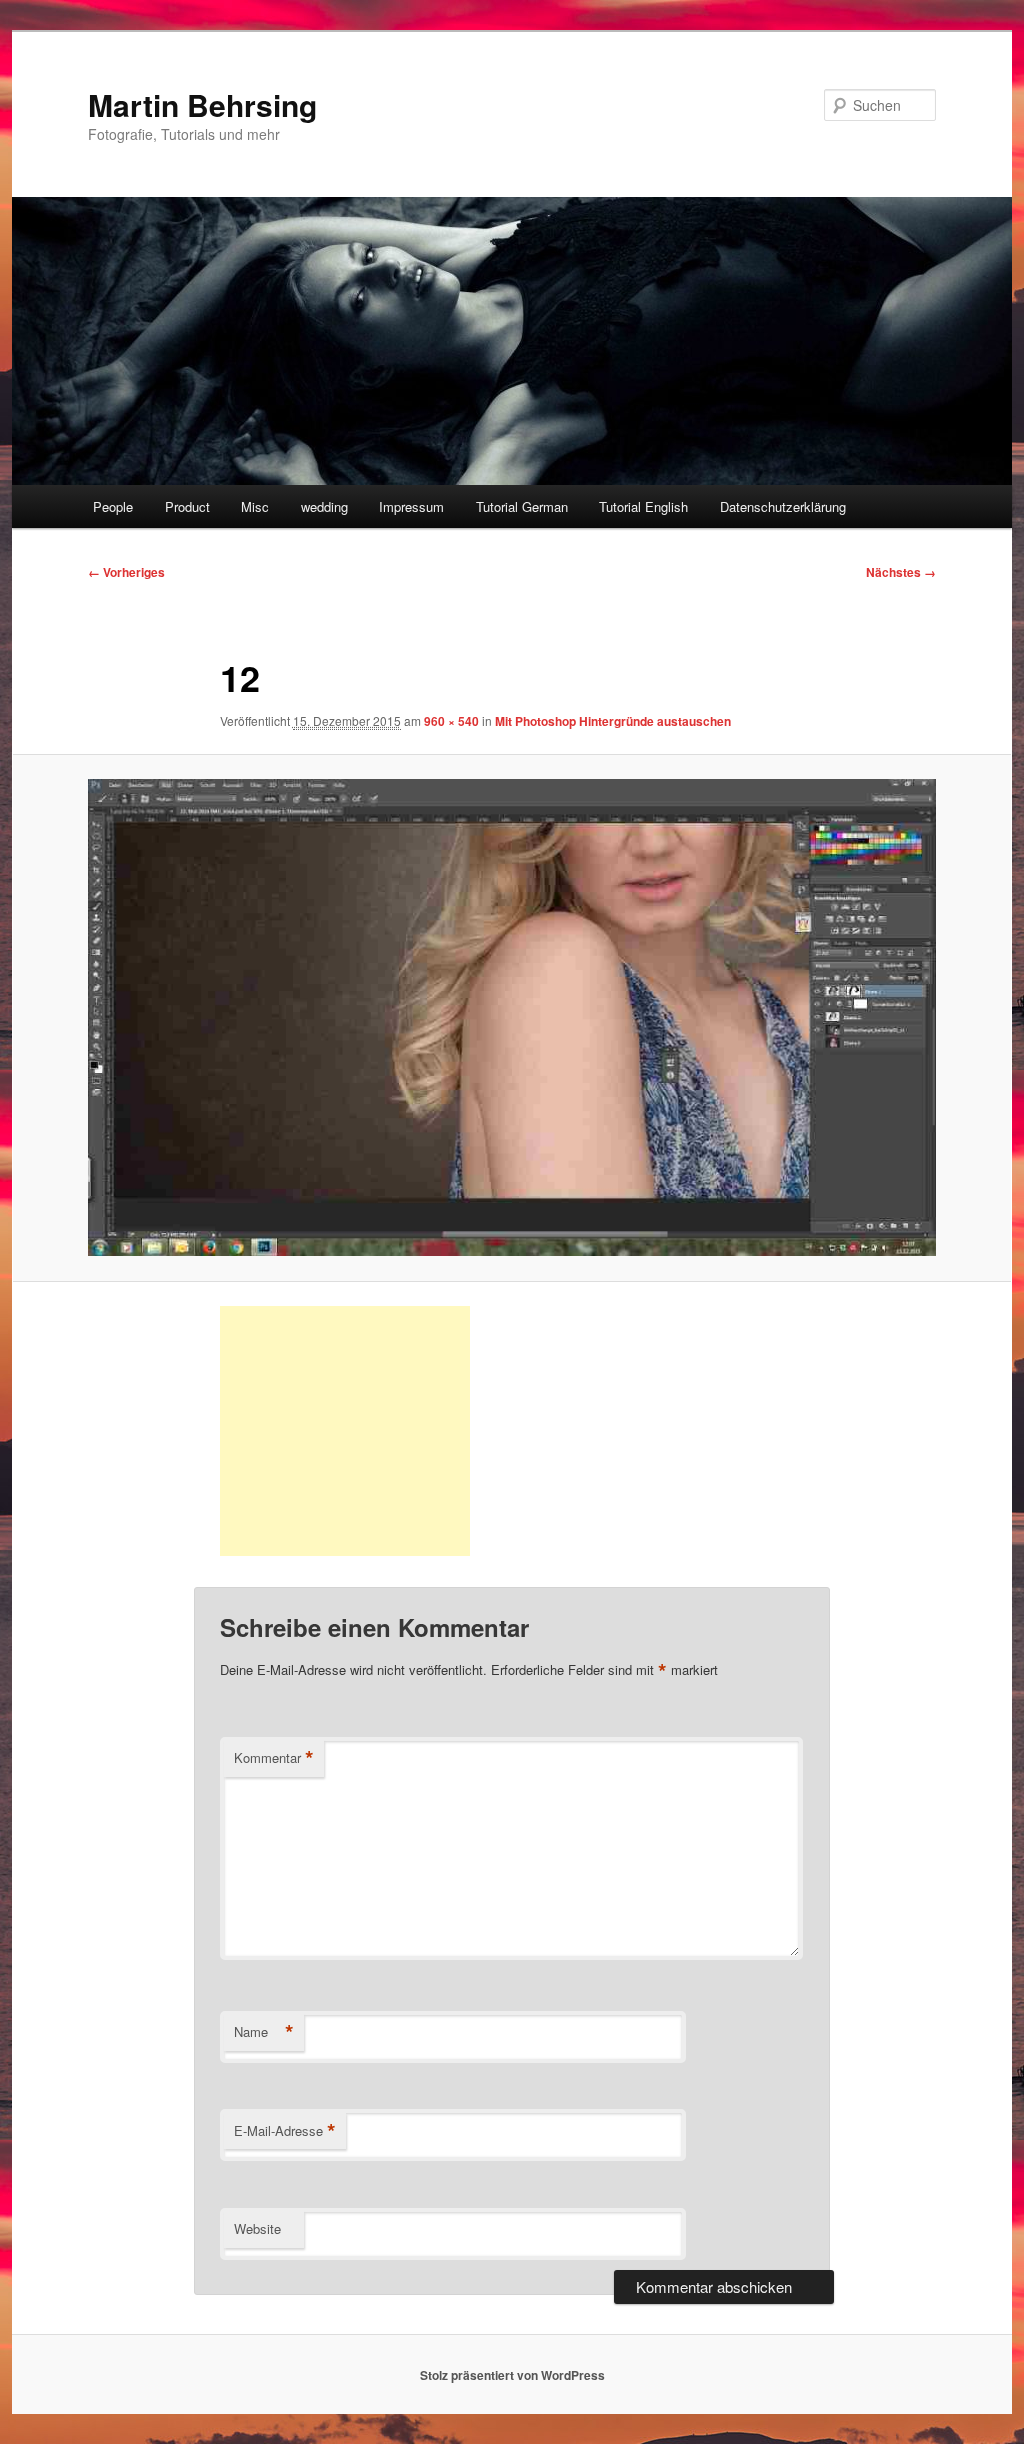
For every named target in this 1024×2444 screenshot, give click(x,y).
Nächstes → (901, 572)
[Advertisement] (345, 1431)
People (113, 506)
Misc (255, 506)
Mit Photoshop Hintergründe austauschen (613, 721)
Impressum (411, 506)
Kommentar (274, 1758)
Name (264, 2032)
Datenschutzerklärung (783, 506)
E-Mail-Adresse (285, 2131)
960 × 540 (451, 721)
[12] (512, 1017)
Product (187, 506)
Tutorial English (643, 506)
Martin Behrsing (202, 104)
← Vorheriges (126, 572)
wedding (324, 506)
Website (257, 2228)
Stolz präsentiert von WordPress (512, 2375)
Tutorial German (522, 506)
